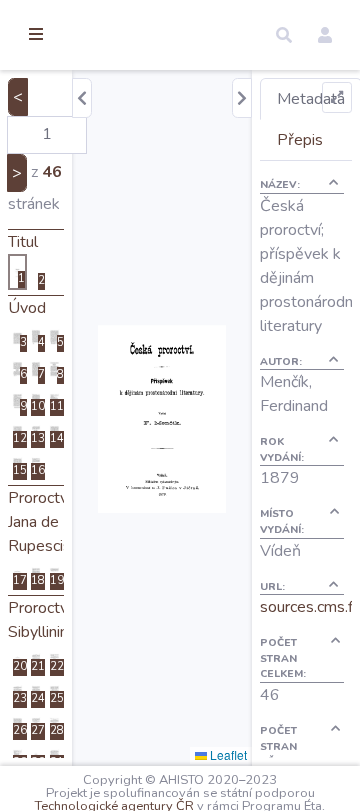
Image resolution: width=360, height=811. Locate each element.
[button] (284, 35)
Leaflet (227, 754)
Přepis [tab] (300, 140)
